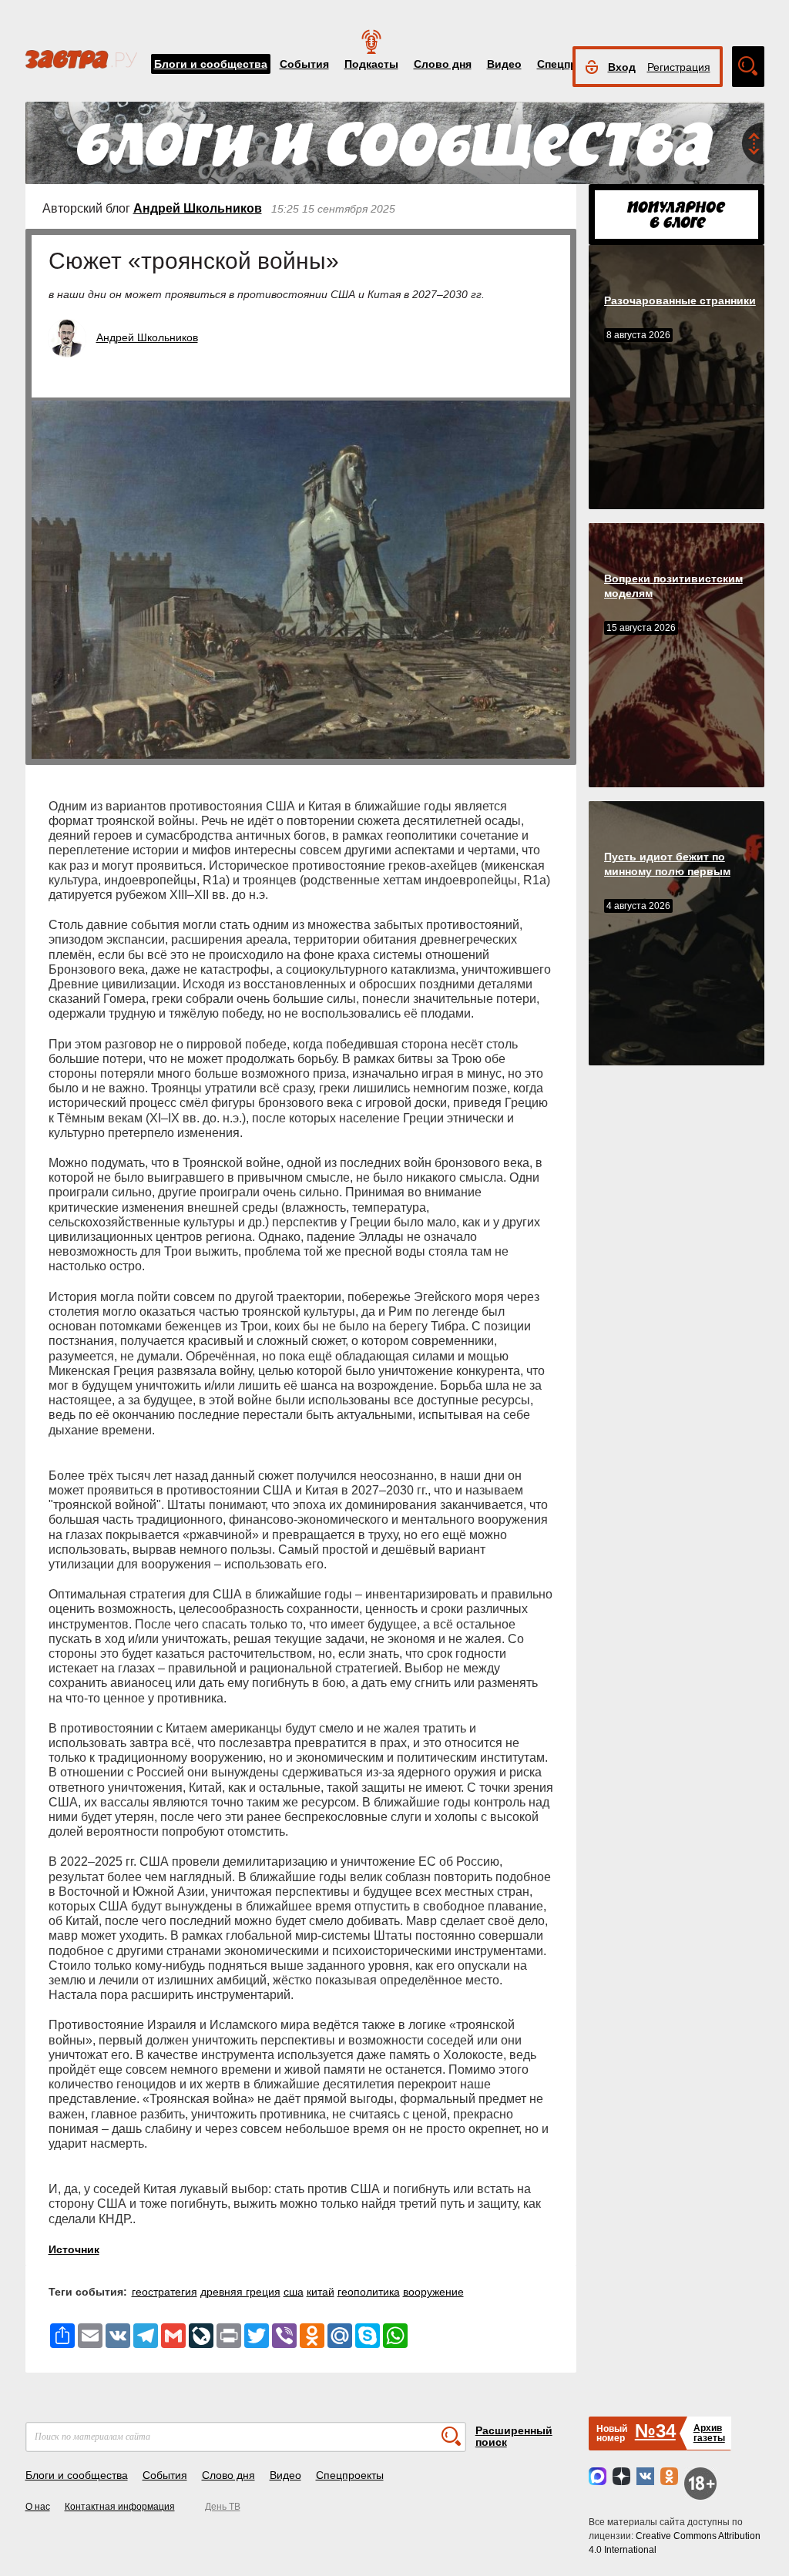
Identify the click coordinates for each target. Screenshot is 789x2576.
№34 (655, 2431)
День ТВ (223, 2507)
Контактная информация (120, 2507)
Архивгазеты (709, 2433)
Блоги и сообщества (211, 64)
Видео (504, 64)
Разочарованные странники (680, 300)
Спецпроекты (350, 2475)
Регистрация (679, 67)
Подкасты (371, 64)
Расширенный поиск (514, 2436)
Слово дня (443, 64)
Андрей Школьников (198, 208)
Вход (622, 67)
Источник (74, 2249)
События (304, 64)
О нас (38, 2507)
